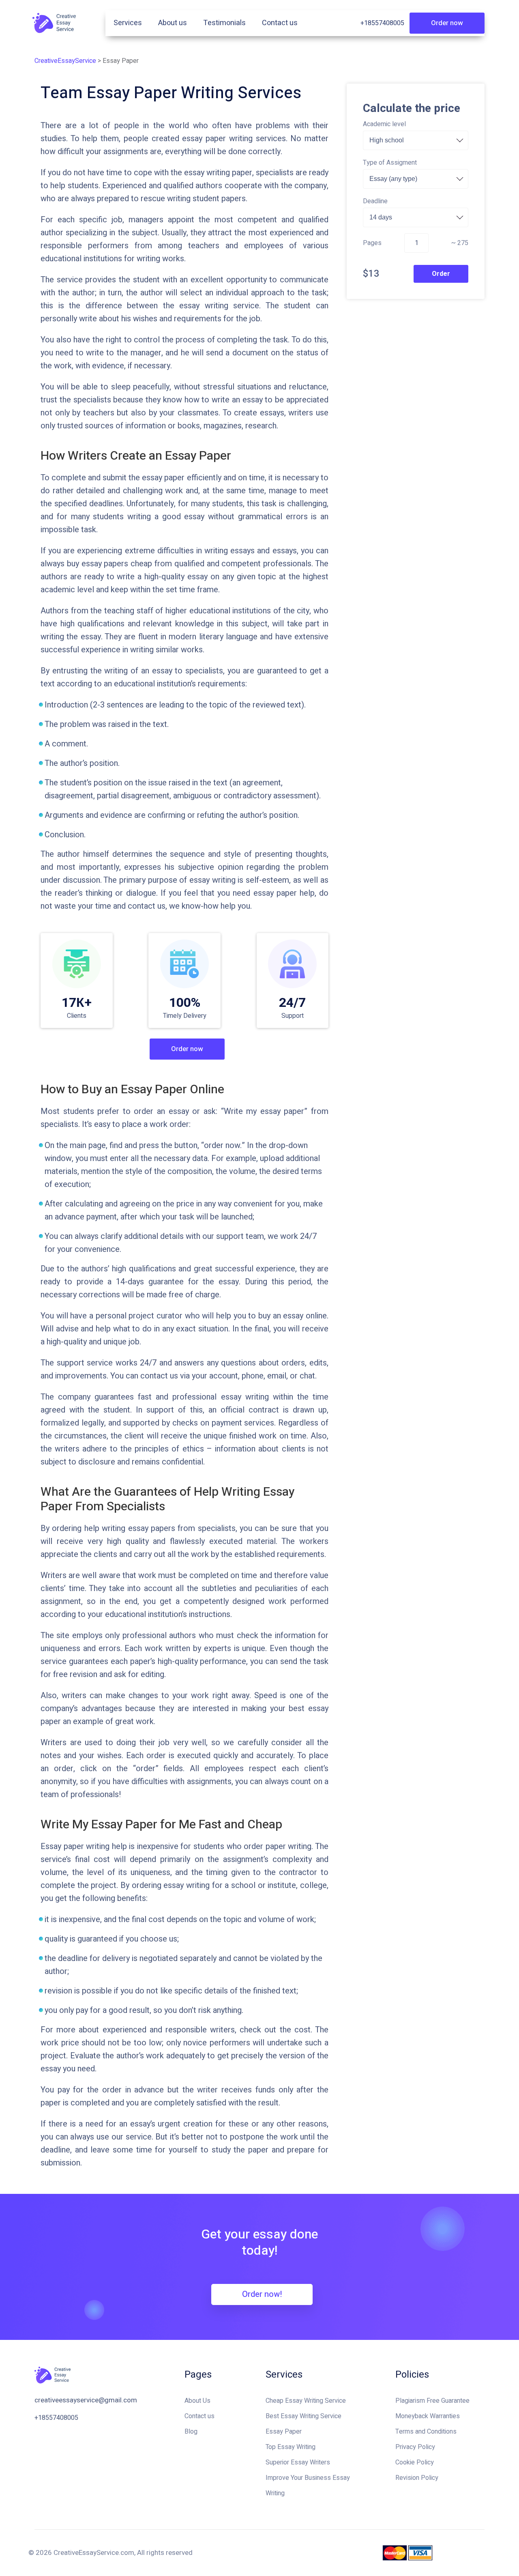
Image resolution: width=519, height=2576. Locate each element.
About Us (197, 2401)
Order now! (262, 2294)
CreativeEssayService (65, 61)
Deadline (375, 201)
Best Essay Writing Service (303, 2416)
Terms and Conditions (426, 2432)
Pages (372, 243)
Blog (191, 2432)
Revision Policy (417, 2478)
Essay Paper (284, 2432)
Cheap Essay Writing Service (306, 2401)
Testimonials (224, 23)
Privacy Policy (415, 2447)
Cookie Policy (415, 2462)
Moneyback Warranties (428, 2416)
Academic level (384, 124)
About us (173, 23)
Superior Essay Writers (298, 2462)
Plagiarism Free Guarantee (432, 2401)
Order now (447, 23)
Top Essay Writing (291, 2447)
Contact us (280, 23)
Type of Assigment (390, 163)
